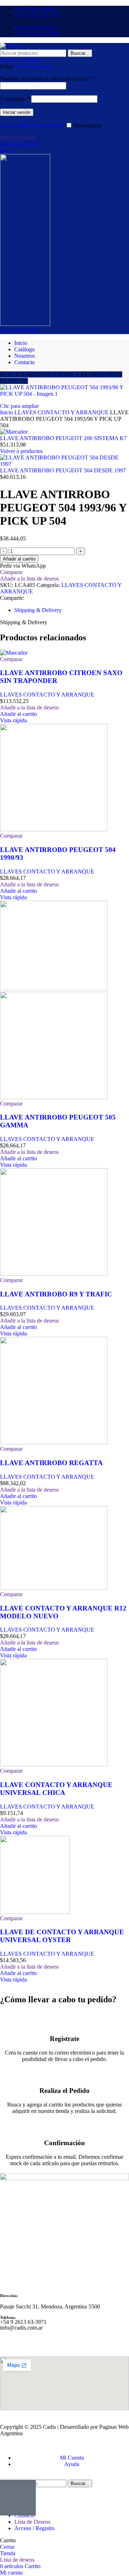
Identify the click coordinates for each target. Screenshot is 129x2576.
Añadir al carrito (19, 559)
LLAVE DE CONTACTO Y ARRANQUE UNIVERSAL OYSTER (62, 1936)
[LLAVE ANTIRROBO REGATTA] (54, 1442)
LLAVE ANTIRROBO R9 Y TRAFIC (56, 1294)
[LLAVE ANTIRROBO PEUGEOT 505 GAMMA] (54, 988)
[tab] (38, 610)
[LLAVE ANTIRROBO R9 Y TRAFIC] (54, 1274)
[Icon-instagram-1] (28, 2340)
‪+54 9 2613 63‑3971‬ (23, 2322)
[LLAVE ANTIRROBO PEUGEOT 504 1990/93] (54, 829)
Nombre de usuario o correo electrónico (47, 79)
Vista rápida (13, 720)
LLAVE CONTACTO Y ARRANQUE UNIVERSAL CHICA (56, 1789)
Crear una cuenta (33, 66)
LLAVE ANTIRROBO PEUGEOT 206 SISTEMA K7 (63, 438)
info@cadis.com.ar (21, 2328)
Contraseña (15, 99)
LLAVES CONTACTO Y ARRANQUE (62, 412)
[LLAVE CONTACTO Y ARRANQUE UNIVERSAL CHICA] (54, 1764)
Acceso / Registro (34, 2528)
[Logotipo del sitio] (9, 46)
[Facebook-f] (9, 2340)
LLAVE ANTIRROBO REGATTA (51, 1463)
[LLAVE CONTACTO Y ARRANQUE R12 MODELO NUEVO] (54, 1588)
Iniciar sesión (17, 112)
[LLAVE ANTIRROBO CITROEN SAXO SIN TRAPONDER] (14, 653)
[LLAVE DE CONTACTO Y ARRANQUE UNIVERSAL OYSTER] (35, 1912)
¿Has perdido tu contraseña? (32, 126)
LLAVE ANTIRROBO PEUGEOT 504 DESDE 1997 (63, 470)
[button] (18, 714)
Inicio (7, 412)
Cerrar (7, 2547)
